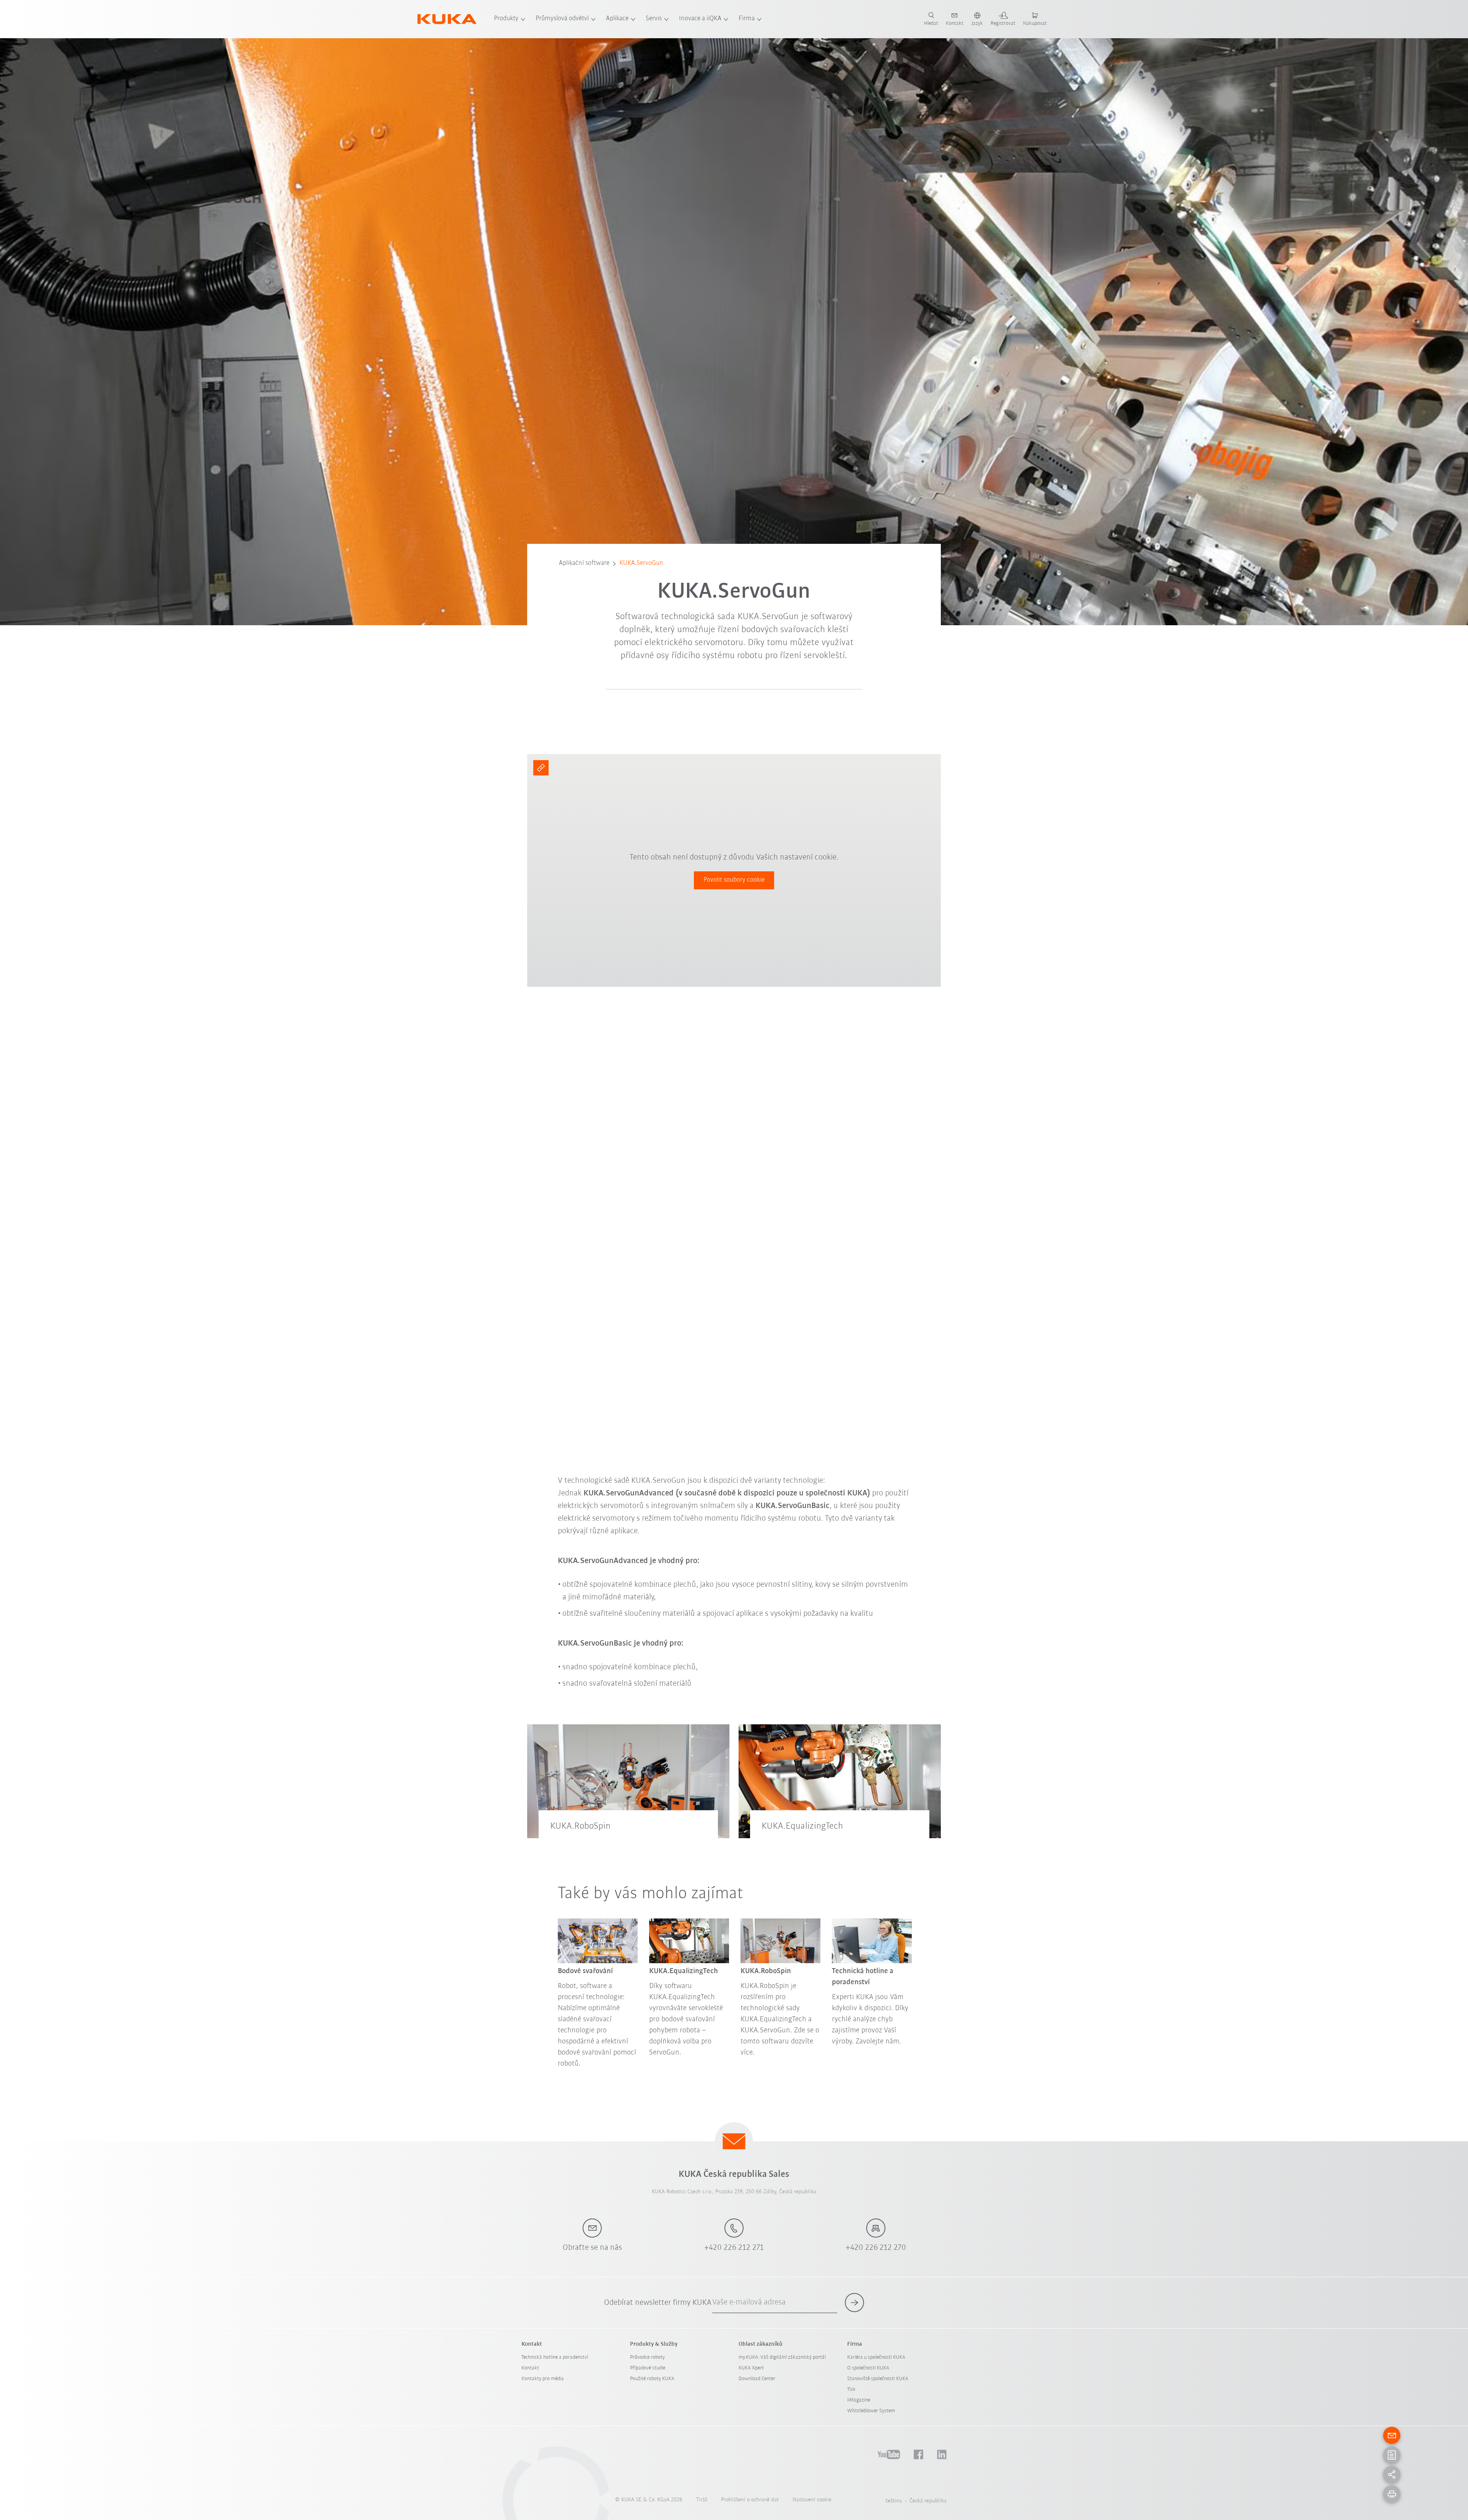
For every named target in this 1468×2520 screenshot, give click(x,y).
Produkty (506, 19)
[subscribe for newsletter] (854, 2303)
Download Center (757, 2379)
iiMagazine (859, 2400)
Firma (747, 19)
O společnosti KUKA (868, 2368)
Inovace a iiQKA (700, 19)
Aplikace (617, 19)
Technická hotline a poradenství (555, 2357)
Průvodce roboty (647, 2357)
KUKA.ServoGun (641, 563)
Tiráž (702, 2500)
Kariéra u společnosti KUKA (876, 2357)
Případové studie (648, 2368)
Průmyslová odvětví (562, 19)
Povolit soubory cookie (734, 880)
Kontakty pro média (543, 2379)
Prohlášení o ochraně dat (750, 2500)
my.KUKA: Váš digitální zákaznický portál (782, 2357)
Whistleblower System (871, 2411)
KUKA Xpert (751, 2368)
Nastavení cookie (812, 2500)
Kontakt (530, 2368)
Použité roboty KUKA (652, 2379)
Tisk (851, 2389)
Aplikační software (584, 563)
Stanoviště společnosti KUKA (878, 2379)
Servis (654, 19)
